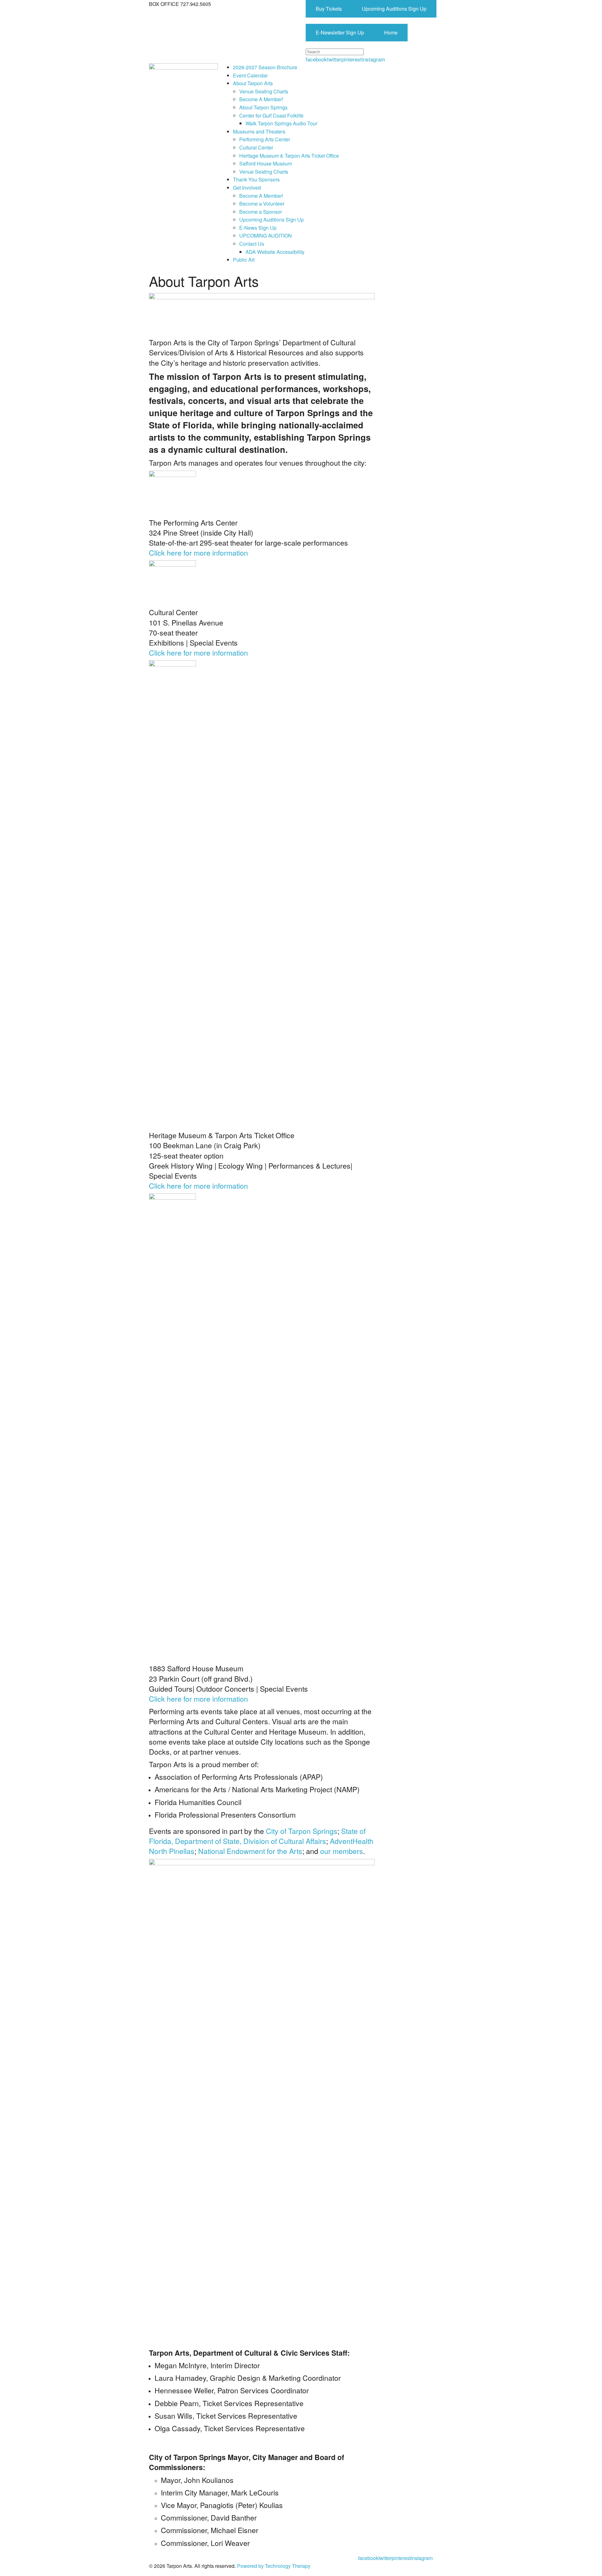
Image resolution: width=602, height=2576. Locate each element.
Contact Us (252, 244)
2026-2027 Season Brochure (265, 67)
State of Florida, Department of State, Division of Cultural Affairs (257, 1836)
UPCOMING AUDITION (266, 236)
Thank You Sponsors (256, 179)
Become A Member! (261, 99)
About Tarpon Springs (263, 107)
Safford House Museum (266, 163)
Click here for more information (198, 553)
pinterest (352, 59)
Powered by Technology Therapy (274, 2566)
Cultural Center (256, 147)
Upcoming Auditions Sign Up (394, 9)
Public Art (244, 260)
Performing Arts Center (265, 139)
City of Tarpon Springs (302, 1831)
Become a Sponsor (261, 212)
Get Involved (247, 188)
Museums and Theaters (259, 131)
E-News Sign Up (258, 228)
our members (342, 1851)
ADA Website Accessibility (275, 252)
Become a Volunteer (262, 204)
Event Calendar (250, 75)
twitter (334, 59)
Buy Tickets (329, 9)
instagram (373, 59)
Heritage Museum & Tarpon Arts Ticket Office (289, 156)
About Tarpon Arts (253, 83)
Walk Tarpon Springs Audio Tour (281, 123)
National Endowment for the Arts (250, 1851)
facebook (316, 59)
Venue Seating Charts (264, 91)
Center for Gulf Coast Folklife (271, 115)
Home (391, 32)
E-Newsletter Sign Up (340, 32)
